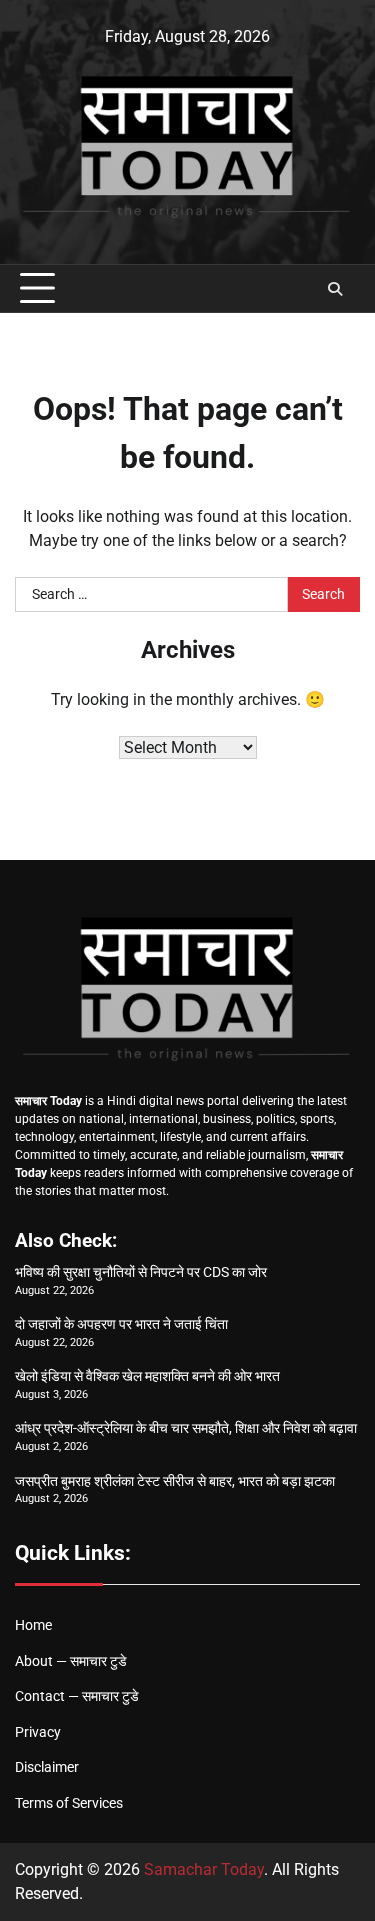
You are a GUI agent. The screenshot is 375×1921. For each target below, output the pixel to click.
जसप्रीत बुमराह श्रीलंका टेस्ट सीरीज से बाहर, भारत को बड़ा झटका (175, 1481)
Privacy (38, 1732)
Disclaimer (47, 1767)
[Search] (335, 289)
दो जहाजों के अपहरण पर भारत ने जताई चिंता (121, 1324)
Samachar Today (204, 1869)
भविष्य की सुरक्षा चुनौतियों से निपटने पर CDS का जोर (141, 1272)
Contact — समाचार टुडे (77, 1696)
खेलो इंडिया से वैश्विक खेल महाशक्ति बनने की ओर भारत (147, 1376)
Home (33, 1625)
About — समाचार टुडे (71, 1661)
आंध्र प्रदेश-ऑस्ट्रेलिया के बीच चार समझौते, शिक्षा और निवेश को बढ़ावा (186, 1428)
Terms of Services (69, 1803)
